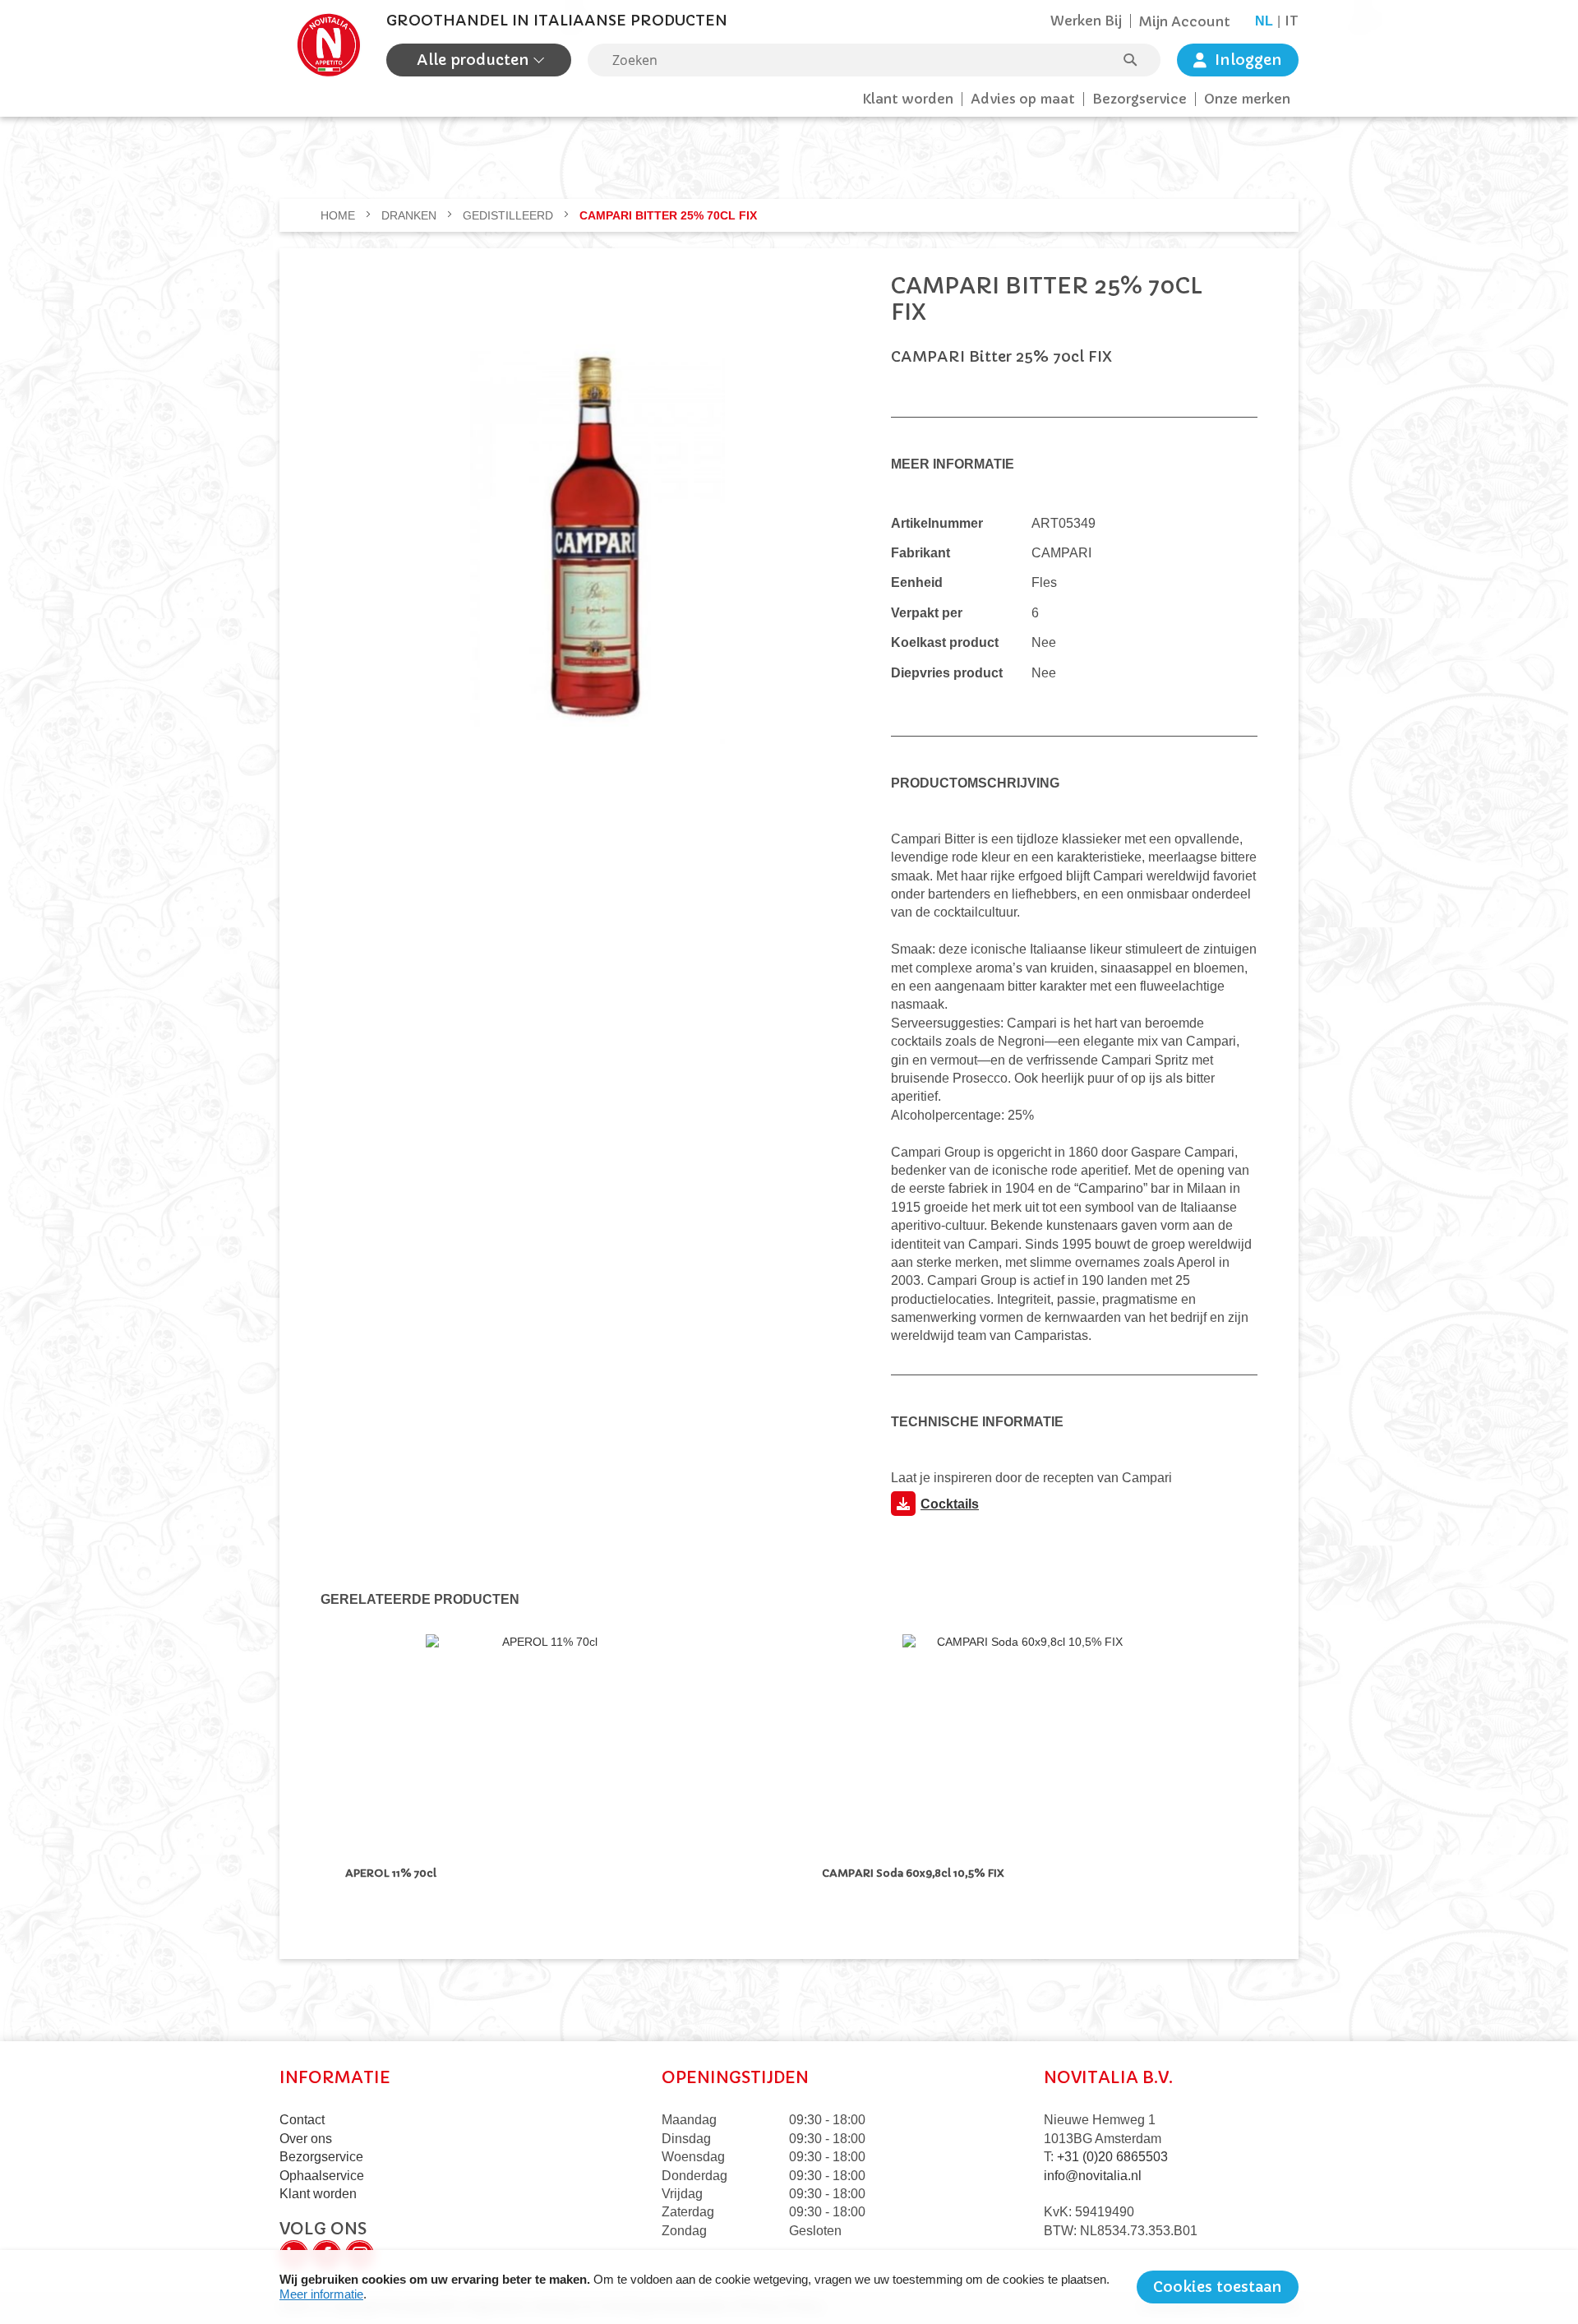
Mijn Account (1185, 21)
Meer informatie (321, 2294)
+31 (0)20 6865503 (1112, 2157)
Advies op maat (1023, 99)
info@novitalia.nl (1093, 2176)
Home (339, 215)
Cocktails (950, 1504)
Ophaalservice (322, 2176)
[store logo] (329, 45)
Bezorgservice (1140, 99)
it (1292, 21)
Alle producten (475, 60)
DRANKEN (411, 215)
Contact (302, 2120)
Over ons (306, 2139)
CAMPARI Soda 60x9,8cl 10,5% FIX (913, 1873)
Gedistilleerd (510, 215)
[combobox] (874, 60)
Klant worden (908, 99)
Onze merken (1247, 99)
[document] (789, 2287)
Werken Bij (1086, 21)
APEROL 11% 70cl (393, 1873)
